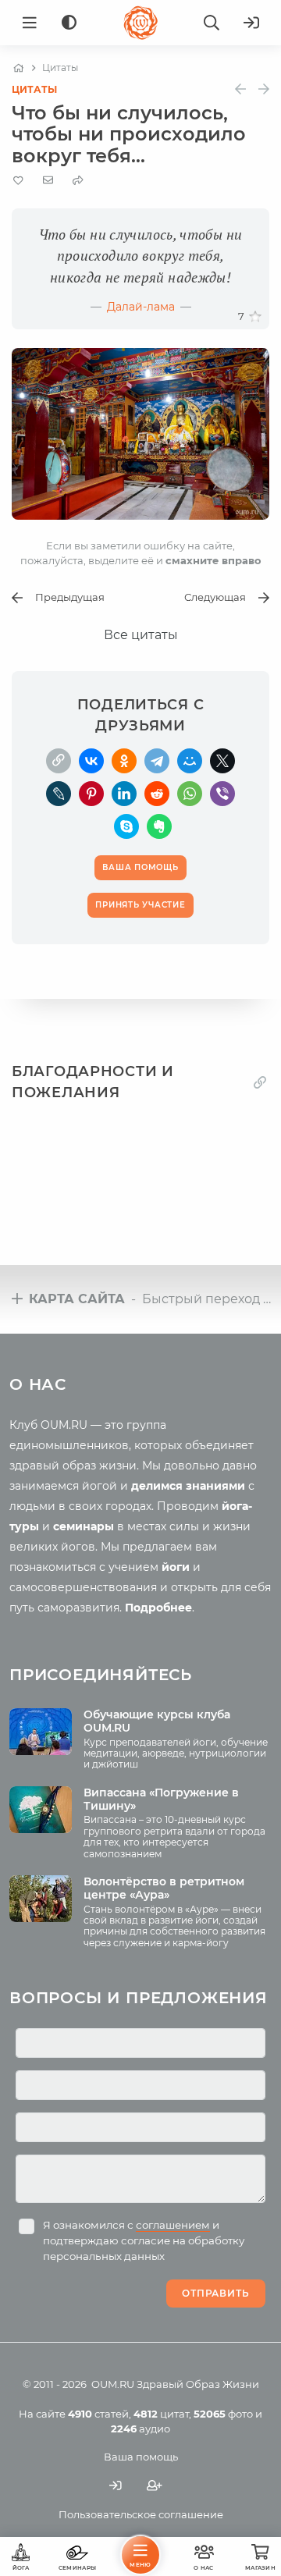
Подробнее (158, 1608)
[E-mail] (48, 180)
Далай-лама (141, 307)
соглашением (173, 2225)
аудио (140, 2429)
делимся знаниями (188, 1486)
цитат (161, 2414)
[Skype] (126, 826)
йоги (176, 1567)
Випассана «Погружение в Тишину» (161, 1799)
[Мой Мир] (190, 761)
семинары (84, 1526)
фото (223, 2414)
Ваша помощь (141, 2457)
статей (98, 2414)
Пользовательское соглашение (141, 2514)
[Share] (78, 181)
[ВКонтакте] (91, 761)
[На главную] (18, 68)
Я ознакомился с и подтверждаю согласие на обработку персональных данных (144, 2240)
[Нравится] (255, 317)
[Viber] (222, 794)
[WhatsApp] (190, 794)
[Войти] (251, 23)
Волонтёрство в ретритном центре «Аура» (164, 1888)
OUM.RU (113, 2384)
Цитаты (34, 89)
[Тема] (69, 23)
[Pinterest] (91, 794)
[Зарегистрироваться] (155, 2486)
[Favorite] (18, 181)
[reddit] (157, 794)
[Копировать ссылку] (260, 1083)
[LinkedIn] (124, 794)
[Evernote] (159, 826)
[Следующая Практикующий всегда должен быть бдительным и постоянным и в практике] (264, 89)
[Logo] (140, 23)
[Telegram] (157, 761)
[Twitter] (222, 761)
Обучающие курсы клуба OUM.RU (157, 1721)
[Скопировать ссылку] (59, 761)
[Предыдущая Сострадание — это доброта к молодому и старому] (240, 89)
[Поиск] (212, 23)
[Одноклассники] (124, 761)
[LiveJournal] (59, 794)
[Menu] (30, 23)
